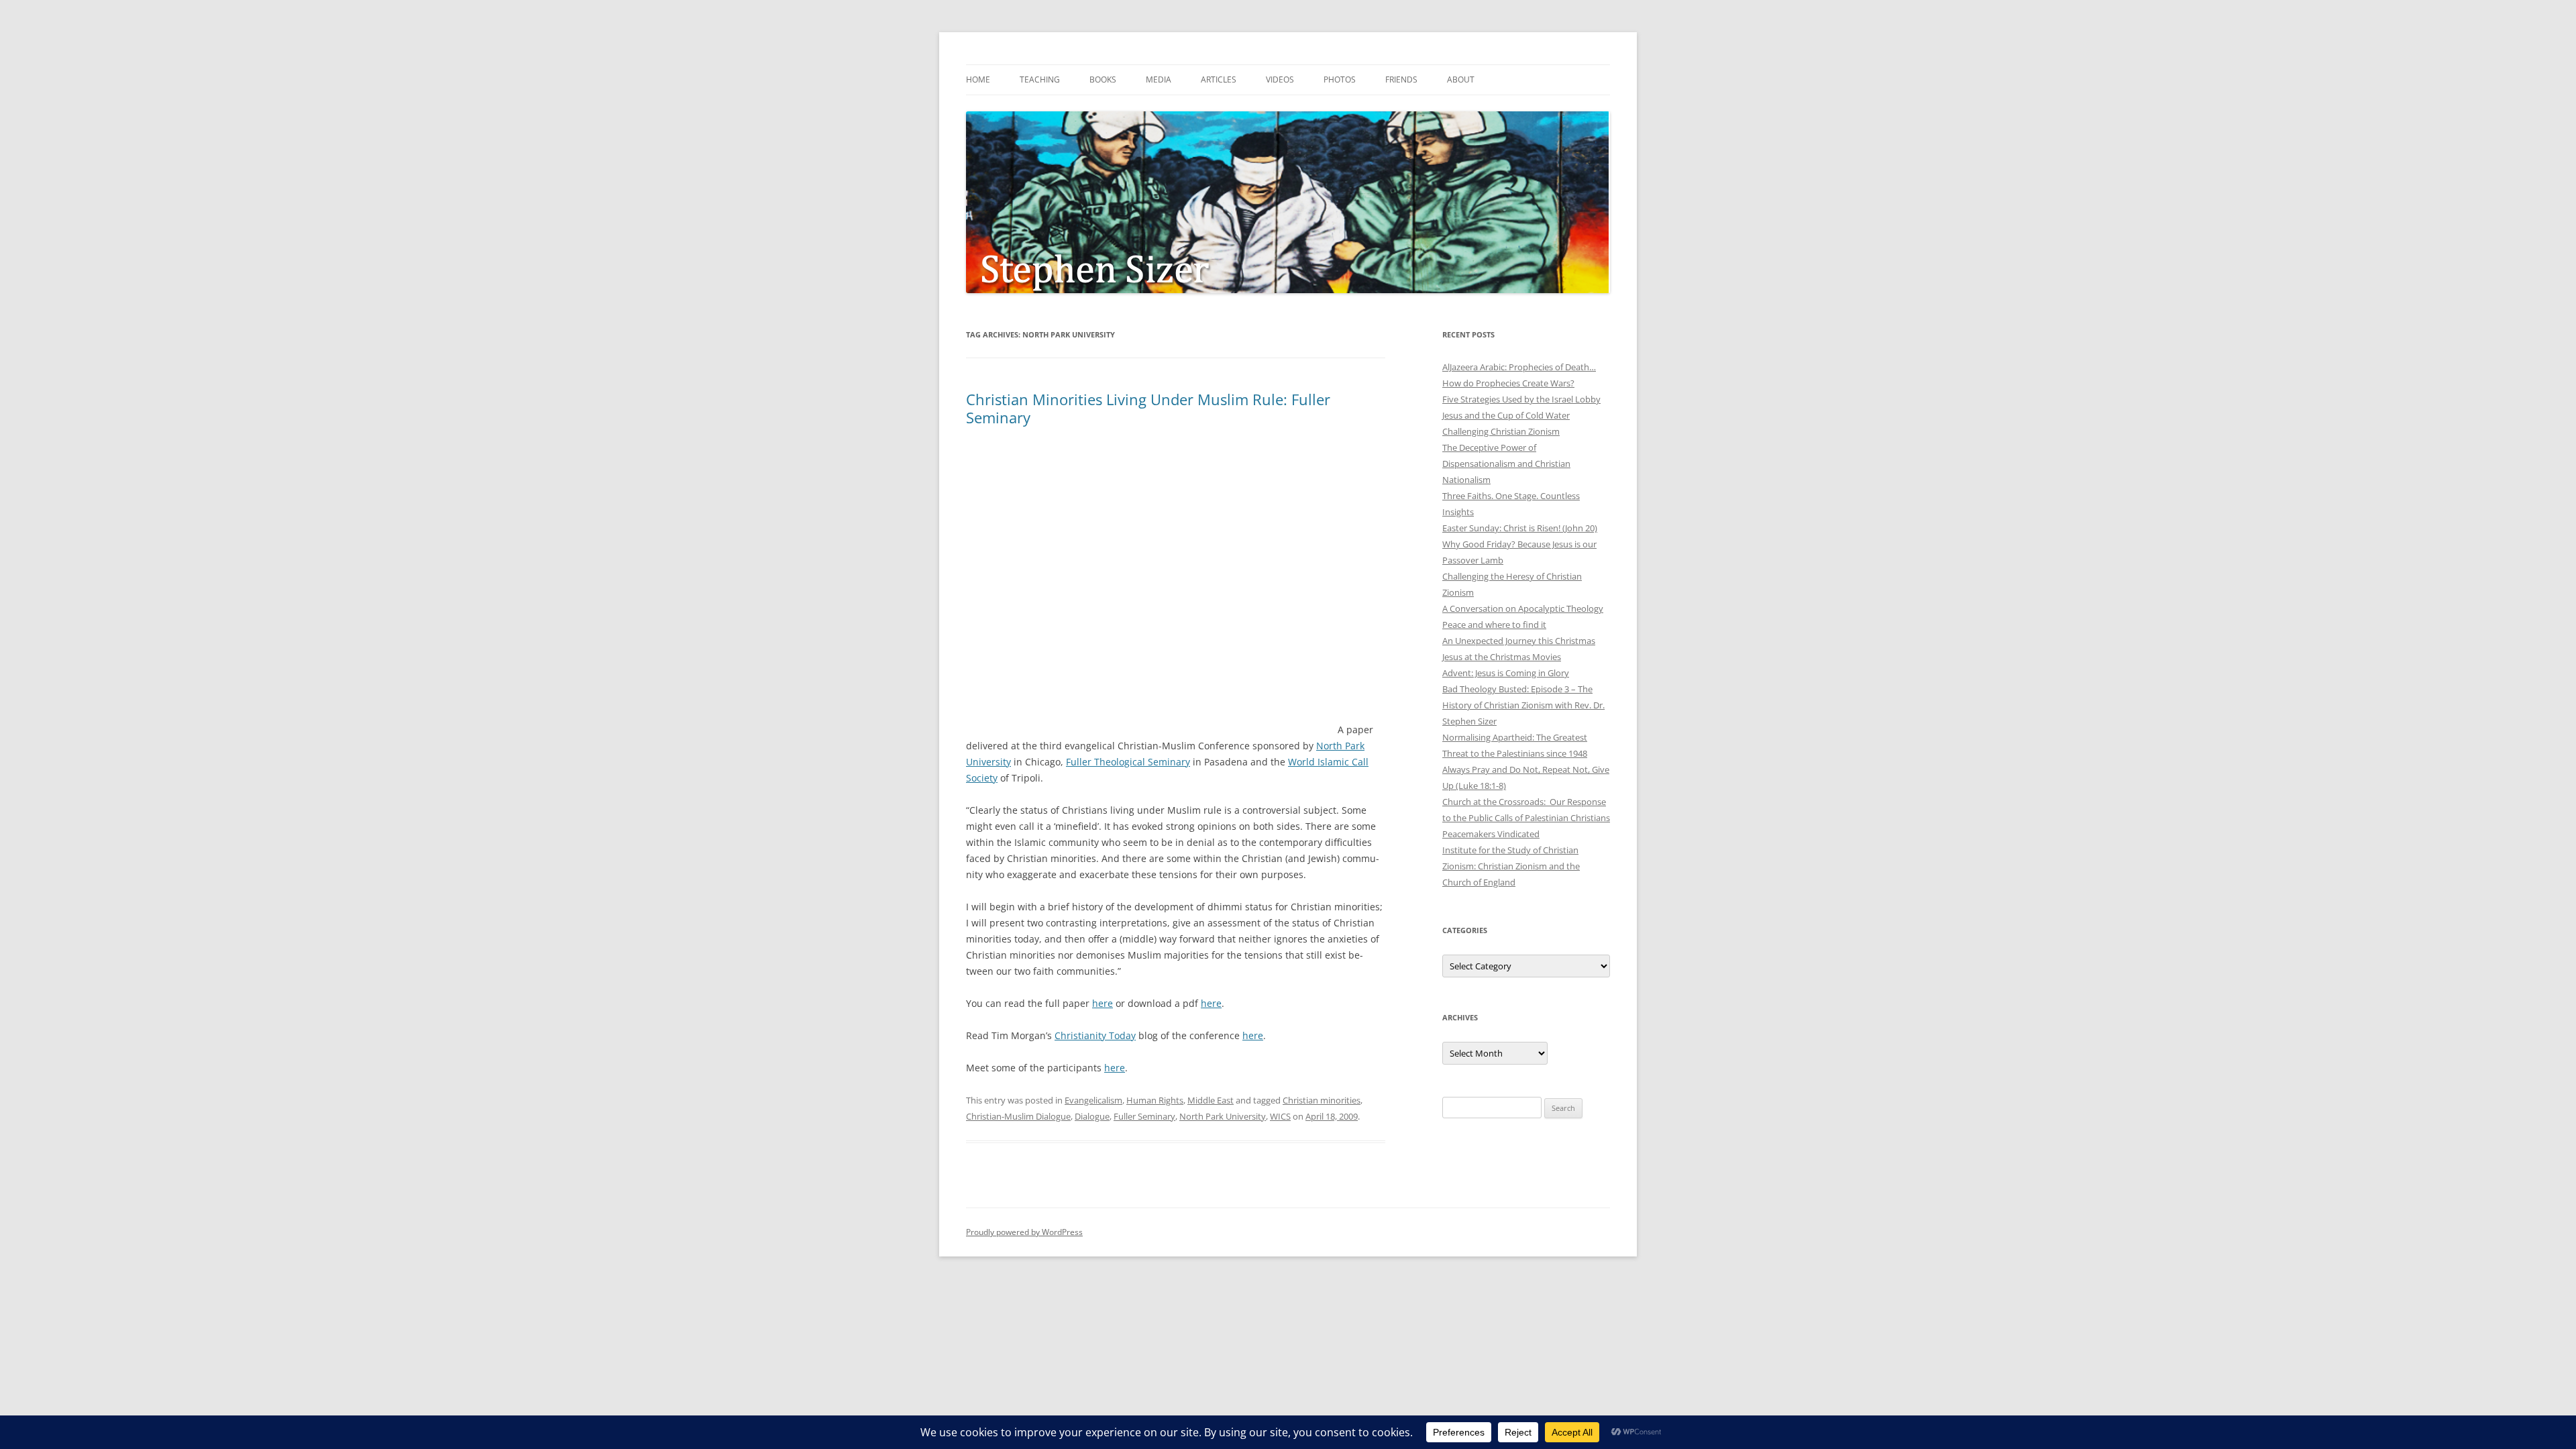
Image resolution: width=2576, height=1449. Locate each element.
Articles (1219, 79)
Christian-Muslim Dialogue (1018, 1116)
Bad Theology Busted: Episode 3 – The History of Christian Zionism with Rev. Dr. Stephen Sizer (1523, 705)
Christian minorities (1322, 1100)
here (1103, 1003)
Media (1159, 79)
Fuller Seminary (1144, 1116)
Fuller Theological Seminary (1128, 762)
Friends (1401, 79)
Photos (1340, 79)
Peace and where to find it (1494, 625)
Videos (1280, 79)
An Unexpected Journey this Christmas (1519, 641)
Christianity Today (1095, 1035)
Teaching (1040, 79)
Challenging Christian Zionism (1501, 431)
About (1461, 79)
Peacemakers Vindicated (1491, 834)
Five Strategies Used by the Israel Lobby (1521, 399)
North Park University (1223, 1116)
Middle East (1211, 1100)
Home (978, 79)
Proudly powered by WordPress (1024, 1232)
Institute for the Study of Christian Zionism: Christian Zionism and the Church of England (1511, 866)
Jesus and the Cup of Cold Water (1506, 415)
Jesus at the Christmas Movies (1502, 657)
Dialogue (1092, 1116)
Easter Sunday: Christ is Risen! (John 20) (1520, 528)
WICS (1280, 1116)
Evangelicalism (1093, 1100)
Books (1103, 79)
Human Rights (1155, 1100)
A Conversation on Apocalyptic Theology (1523, 608)
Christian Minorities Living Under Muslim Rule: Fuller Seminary (1148, 408)
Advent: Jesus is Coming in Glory (1506, 673)
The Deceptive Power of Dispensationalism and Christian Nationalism (1506, 464)
